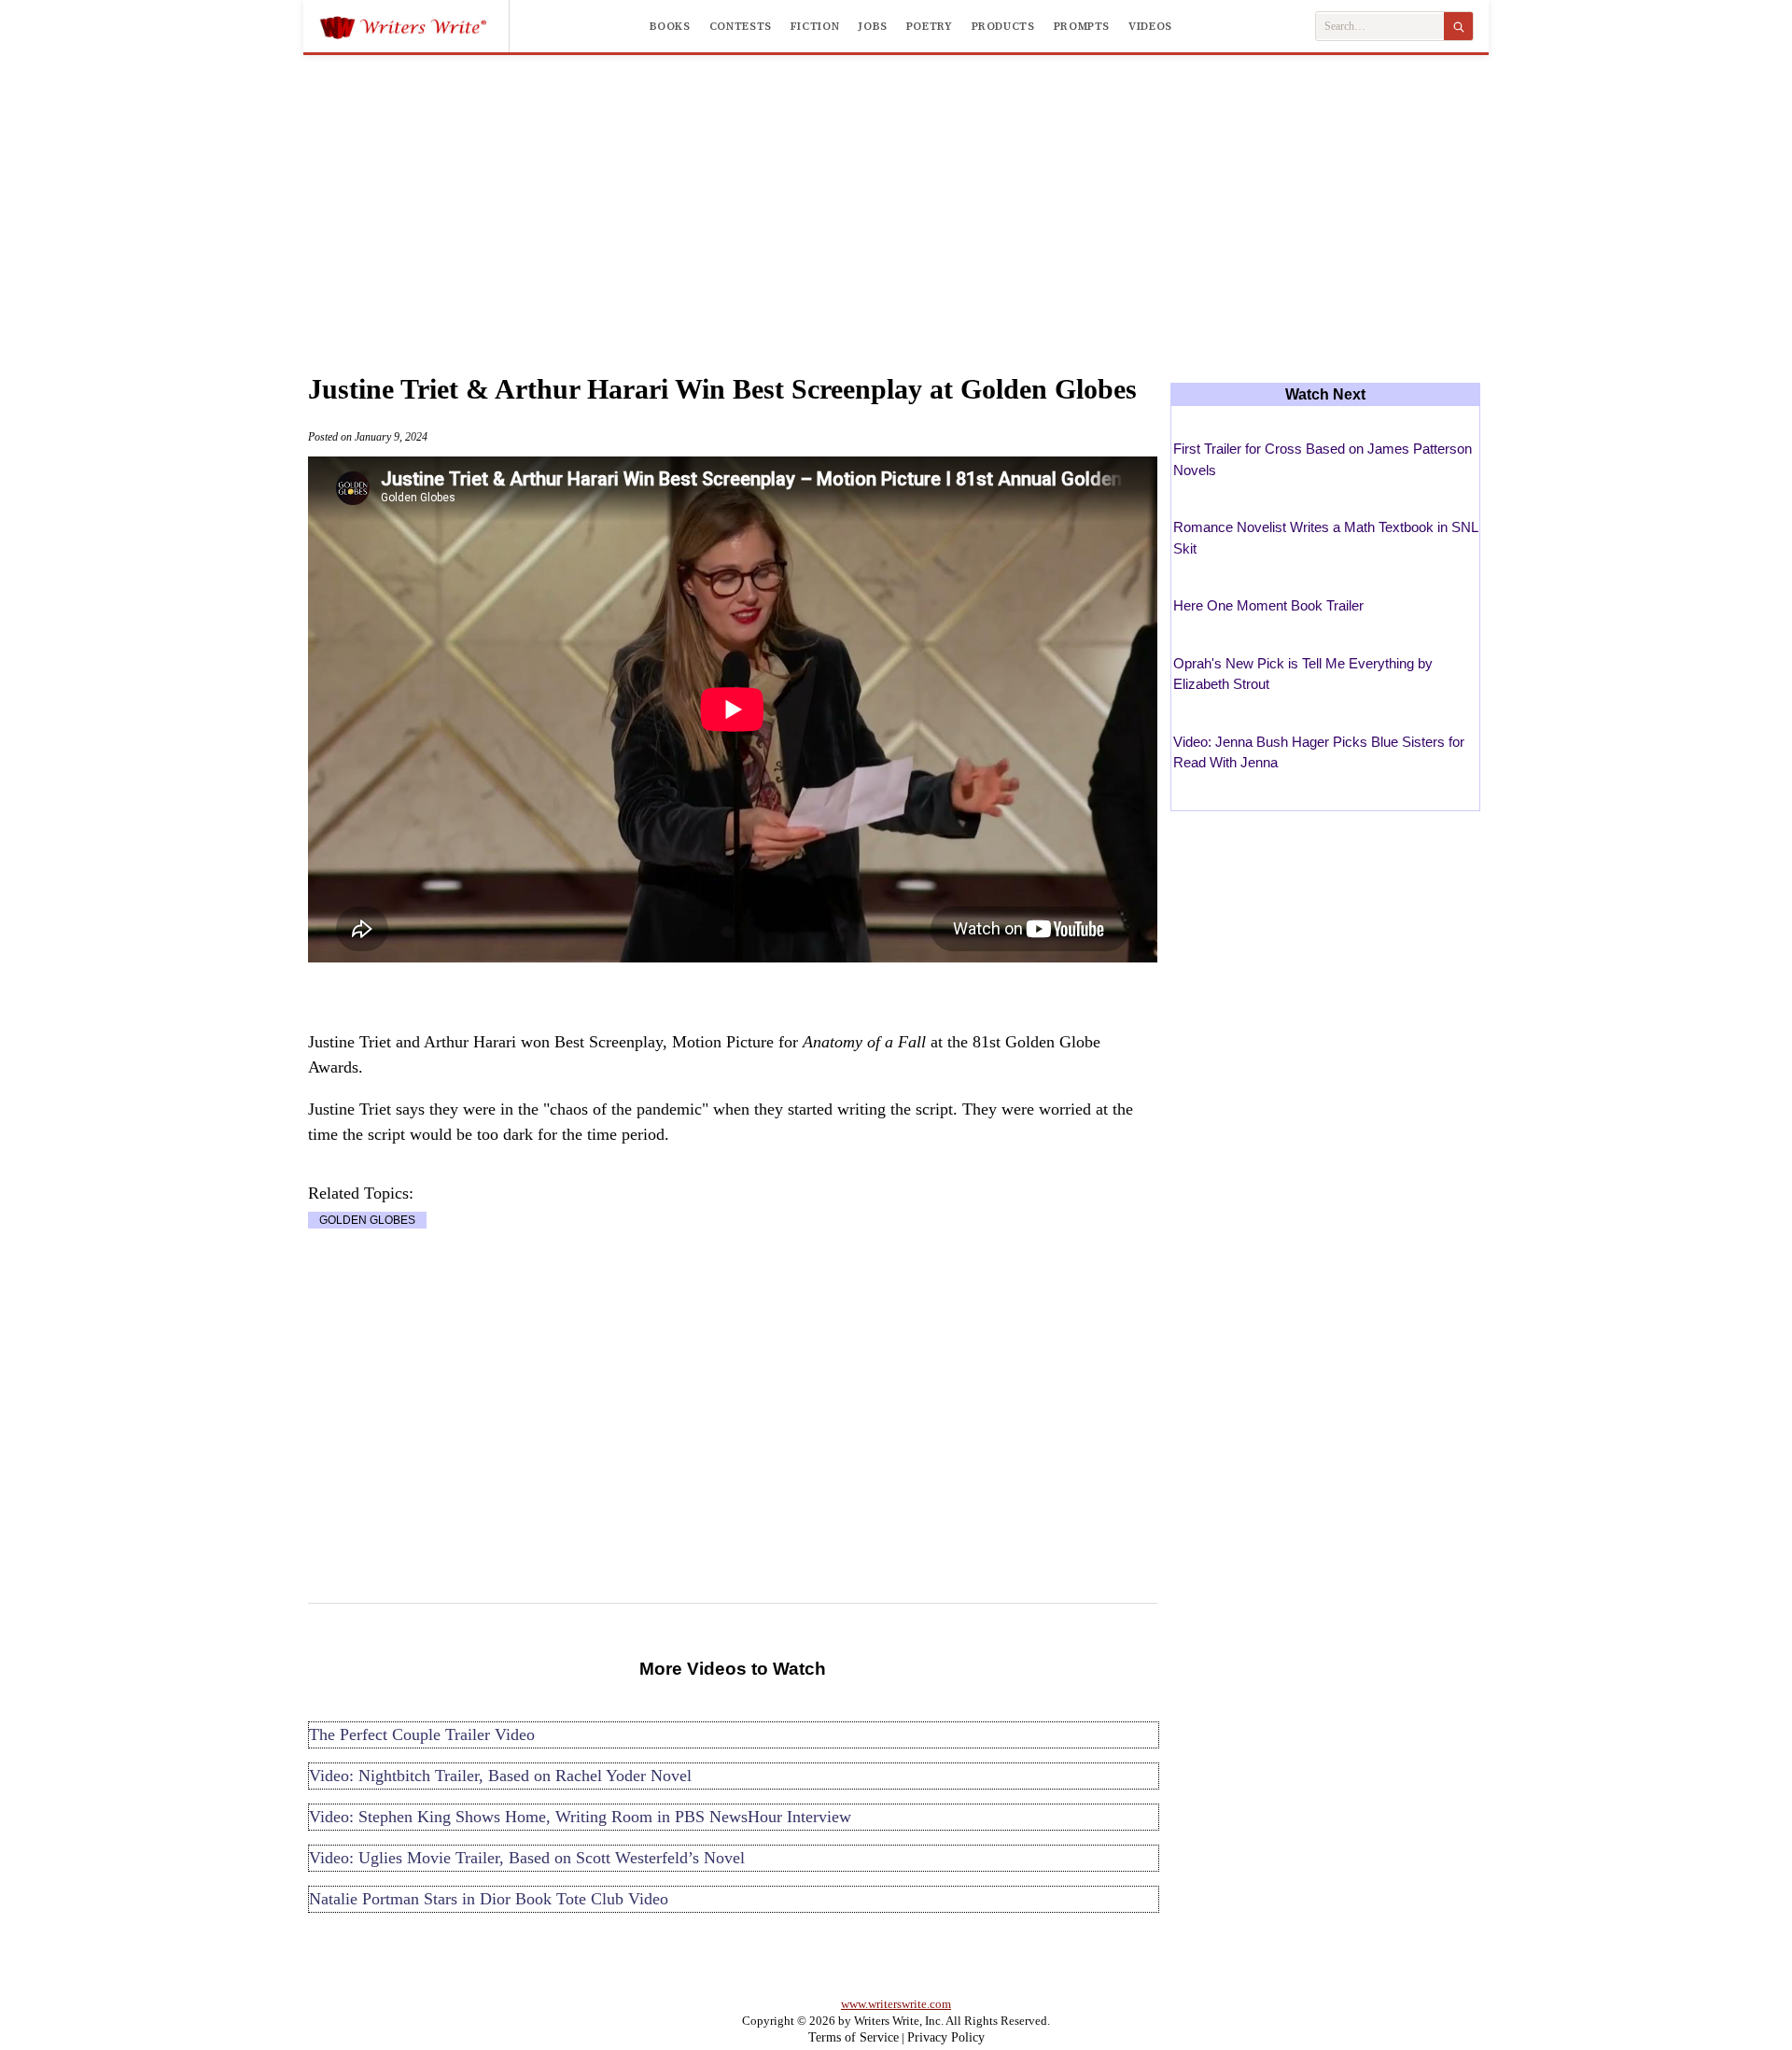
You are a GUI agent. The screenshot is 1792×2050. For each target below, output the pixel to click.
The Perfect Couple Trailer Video (422, 1734)
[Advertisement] (896, 195)
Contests (741, 26)
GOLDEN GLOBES (367, 1220)
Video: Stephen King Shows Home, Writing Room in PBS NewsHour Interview (580, 1817)
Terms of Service (854, 2037)
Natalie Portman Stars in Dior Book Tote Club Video (489, 1899)
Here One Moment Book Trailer (1268, 605)
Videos (1150, 26)
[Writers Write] (414, 26)
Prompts (1082, 26)
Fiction (815, 26)
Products (1003, 26)
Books (670, 26)
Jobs (873, 26)
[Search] (1458, 26)
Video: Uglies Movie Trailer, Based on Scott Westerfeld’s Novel (527, 1858)
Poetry (930, 26)
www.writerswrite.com (896, 2004)
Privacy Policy (946, 2037)
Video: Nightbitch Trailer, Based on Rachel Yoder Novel (500, 1776)
